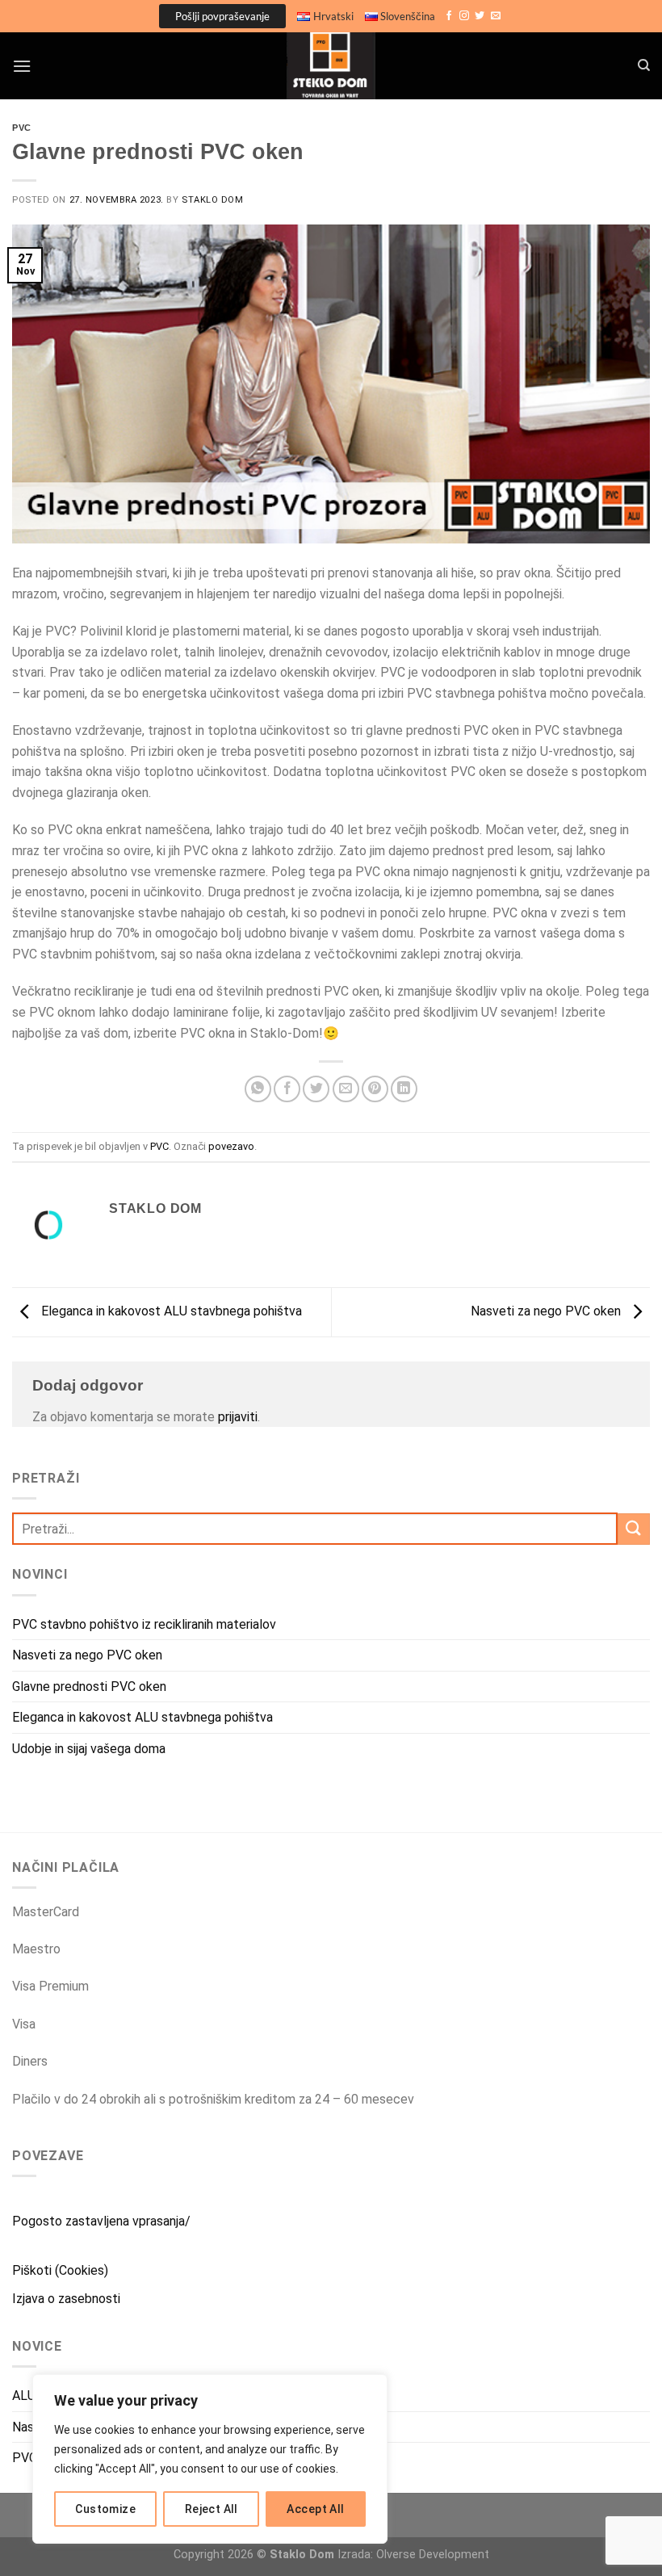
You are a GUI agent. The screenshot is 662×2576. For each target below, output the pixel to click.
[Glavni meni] (22, 66)
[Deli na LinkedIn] (404, 1089)
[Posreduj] (634, 1529)
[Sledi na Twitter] (480, 16)
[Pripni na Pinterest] (375, 1089)
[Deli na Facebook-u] (287, 1089)
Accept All (315, 2509)
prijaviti (238, 1417)
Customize (105, 2509)
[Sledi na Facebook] (449, 16)
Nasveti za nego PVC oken (547, 1311)
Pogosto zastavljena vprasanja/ (101, 2221)
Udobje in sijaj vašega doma (89, 1749)
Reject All (212, 2509)
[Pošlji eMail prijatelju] (346, 1089)
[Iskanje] (644, 65)
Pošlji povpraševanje (222, 16)
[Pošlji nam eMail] (496, 16)
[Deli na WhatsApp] (258, 1089)
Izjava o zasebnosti (66, 2299)
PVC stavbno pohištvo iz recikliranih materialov (144, 1624)
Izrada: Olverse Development (413, 2555)
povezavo (231, 1146)
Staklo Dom (213, 200)
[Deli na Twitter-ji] (316, 1089)
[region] (210, 2459)
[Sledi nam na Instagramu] (464, 16)
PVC (22, 128)
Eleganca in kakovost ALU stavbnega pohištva (170, 1311)
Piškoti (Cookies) (60, 2270)
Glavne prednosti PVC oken (89, 1687)
